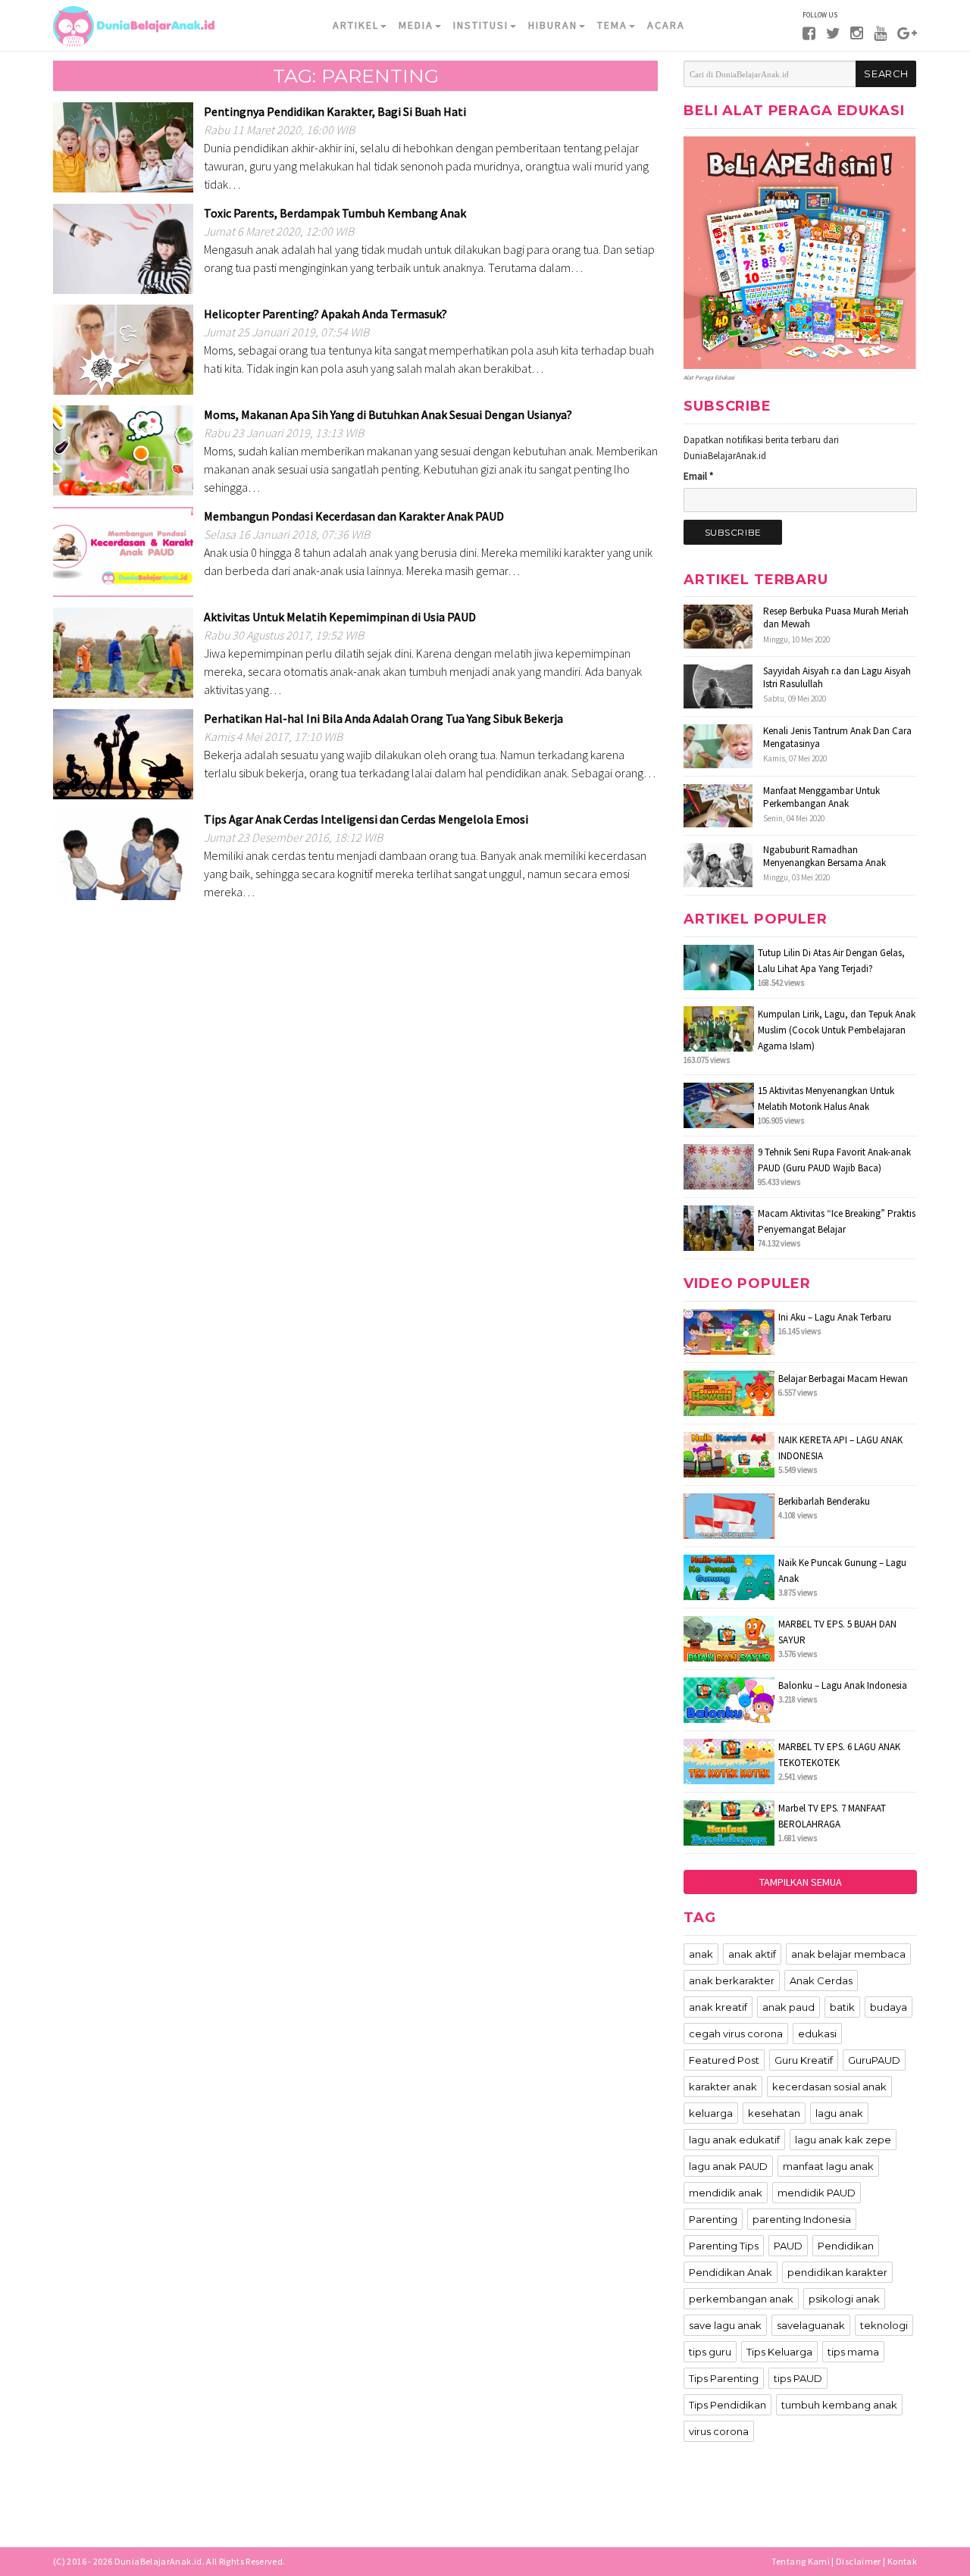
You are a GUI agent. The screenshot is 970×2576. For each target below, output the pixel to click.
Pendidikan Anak (731, 2272)
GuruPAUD (874, 2060)
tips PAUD (798, 2378)
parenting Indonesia (802, 2219)
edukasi (817, 2034)
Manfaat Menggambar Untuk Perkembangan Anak (821, 797)
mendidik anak (726, 2193)
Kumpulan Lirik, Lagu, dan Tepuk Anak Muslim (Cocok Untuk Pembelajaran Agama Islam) (837, 1030)
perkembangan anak (741, 2299)
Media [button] (416, 25)
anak (701, 1954)
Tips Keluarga (779, 2352)
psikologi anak (844, 2299)
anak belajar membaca (848, 1954)
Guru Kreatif (804, 2060)
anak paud (789, 2007)
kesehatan (774, 2113)
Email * (698, 476)
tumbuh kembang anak (839, 2405)
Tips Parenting (724, 2378)
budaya (889, 2007)
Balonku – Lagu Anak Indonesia (843, 1685)
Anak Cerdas (821, 1980)
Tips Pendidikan (727, 2405)
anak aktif (752, 1954)
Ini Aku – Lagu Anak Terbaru (835, 1317)
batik (842, 2007)
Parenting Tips (724, 2246)
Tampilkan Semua (801, 1882)
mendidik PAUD (817, 2193)
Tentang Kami (801, 2561)
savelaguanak (811, 2325)
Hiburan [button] (553, 25)
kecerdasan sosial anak (829, 2087)
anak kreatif (718, 2007)
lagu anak (839, 2113)
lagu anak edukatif (734, 2140)
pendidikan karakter (837, 2272)
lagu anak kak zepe (843, 2140)
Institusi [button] (481, 25)
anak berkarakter (732, 1980)
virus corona (719, 2431)
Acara (666, 25)
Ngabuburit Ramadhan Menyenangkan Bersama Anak (824, 856)
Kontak (902, 2561)
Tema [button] (612, 25)
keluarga (711, 2113)
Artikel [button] (356, 25)
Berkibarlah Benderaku (824, 1501)
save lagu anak (725, 2325)
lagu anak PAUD (728, 2166)
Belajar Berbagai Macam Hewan (843, 1379)
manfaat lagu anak (828, 2166)
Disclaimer (859, 2561)
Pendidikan (846, 2246)
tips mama (853, 2352)
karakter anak (723, 2087)
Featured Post (724, 2060)
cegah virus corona (736, 2034)
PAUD (788, 2246)
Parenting (713, 2219)
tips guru (710, 2352)
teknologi (884, 2325)
